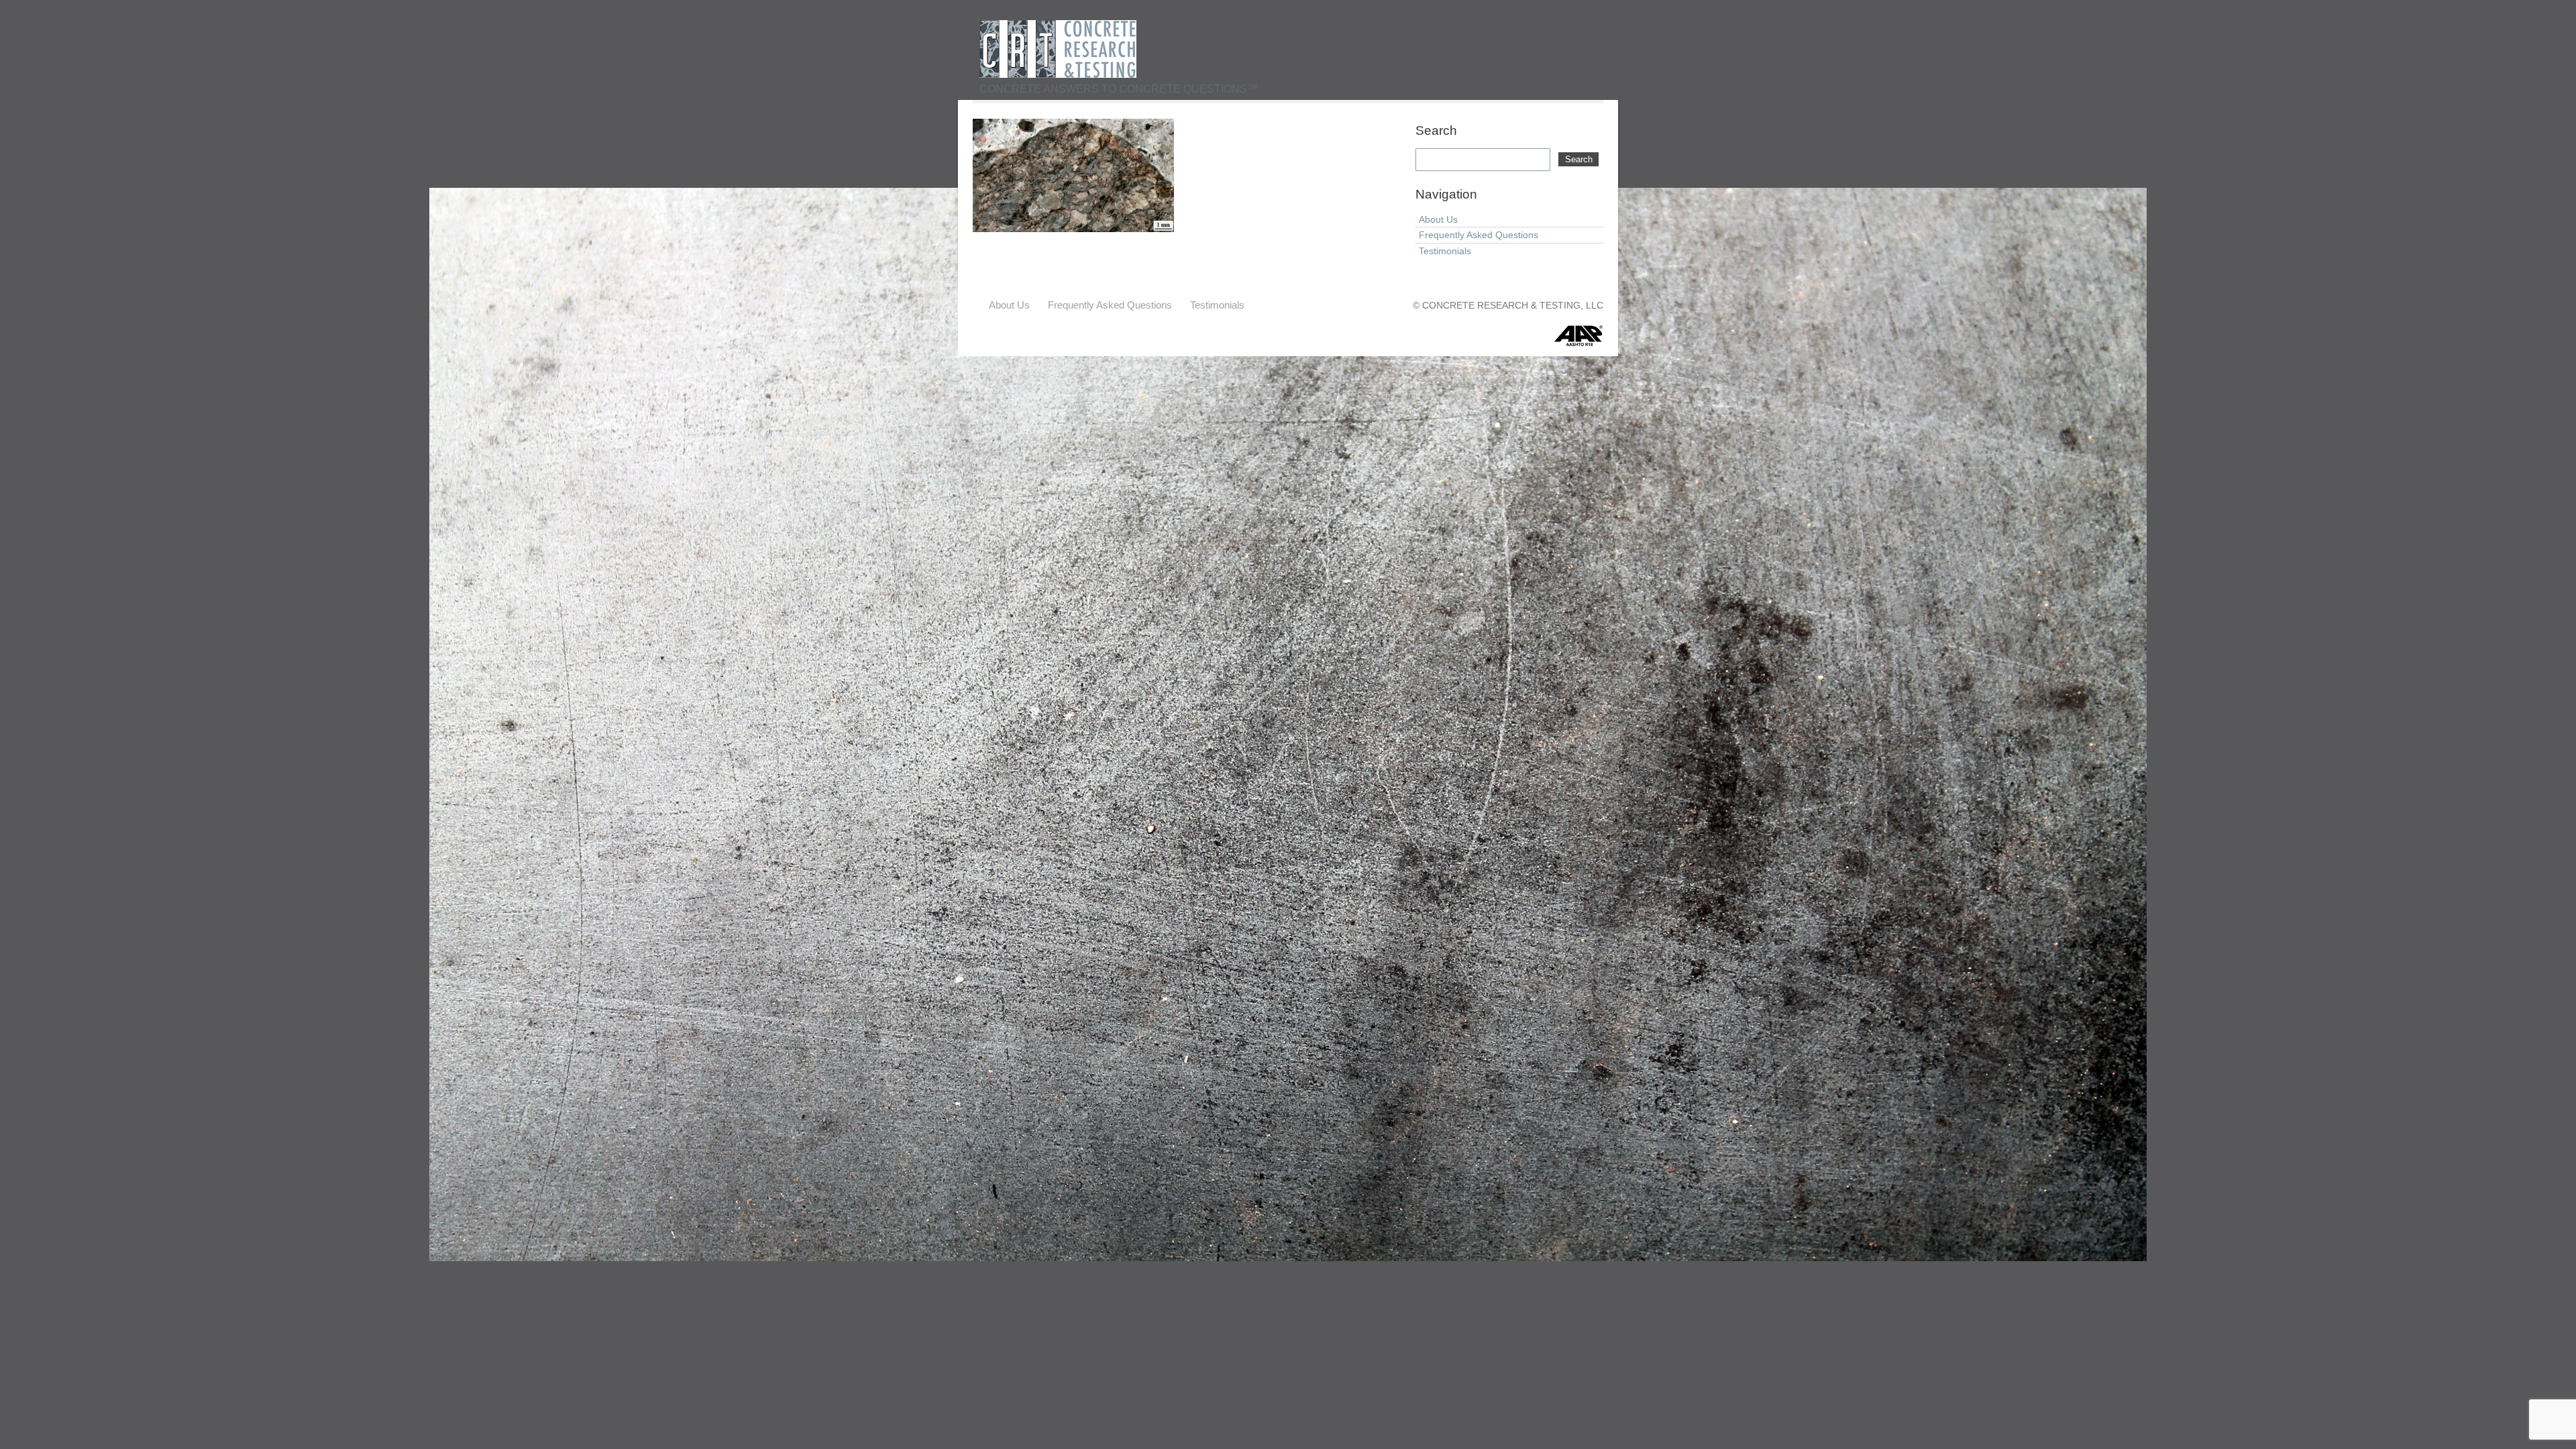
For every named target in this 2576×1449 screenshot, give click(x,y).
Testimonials (1445, 251)
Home (1248, 54)
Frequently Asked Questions (1479, 235)
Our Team (1543, 54)
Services (1387, 54)
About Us (1438, 219)
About (1314, 54)
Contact (1463, 54)
